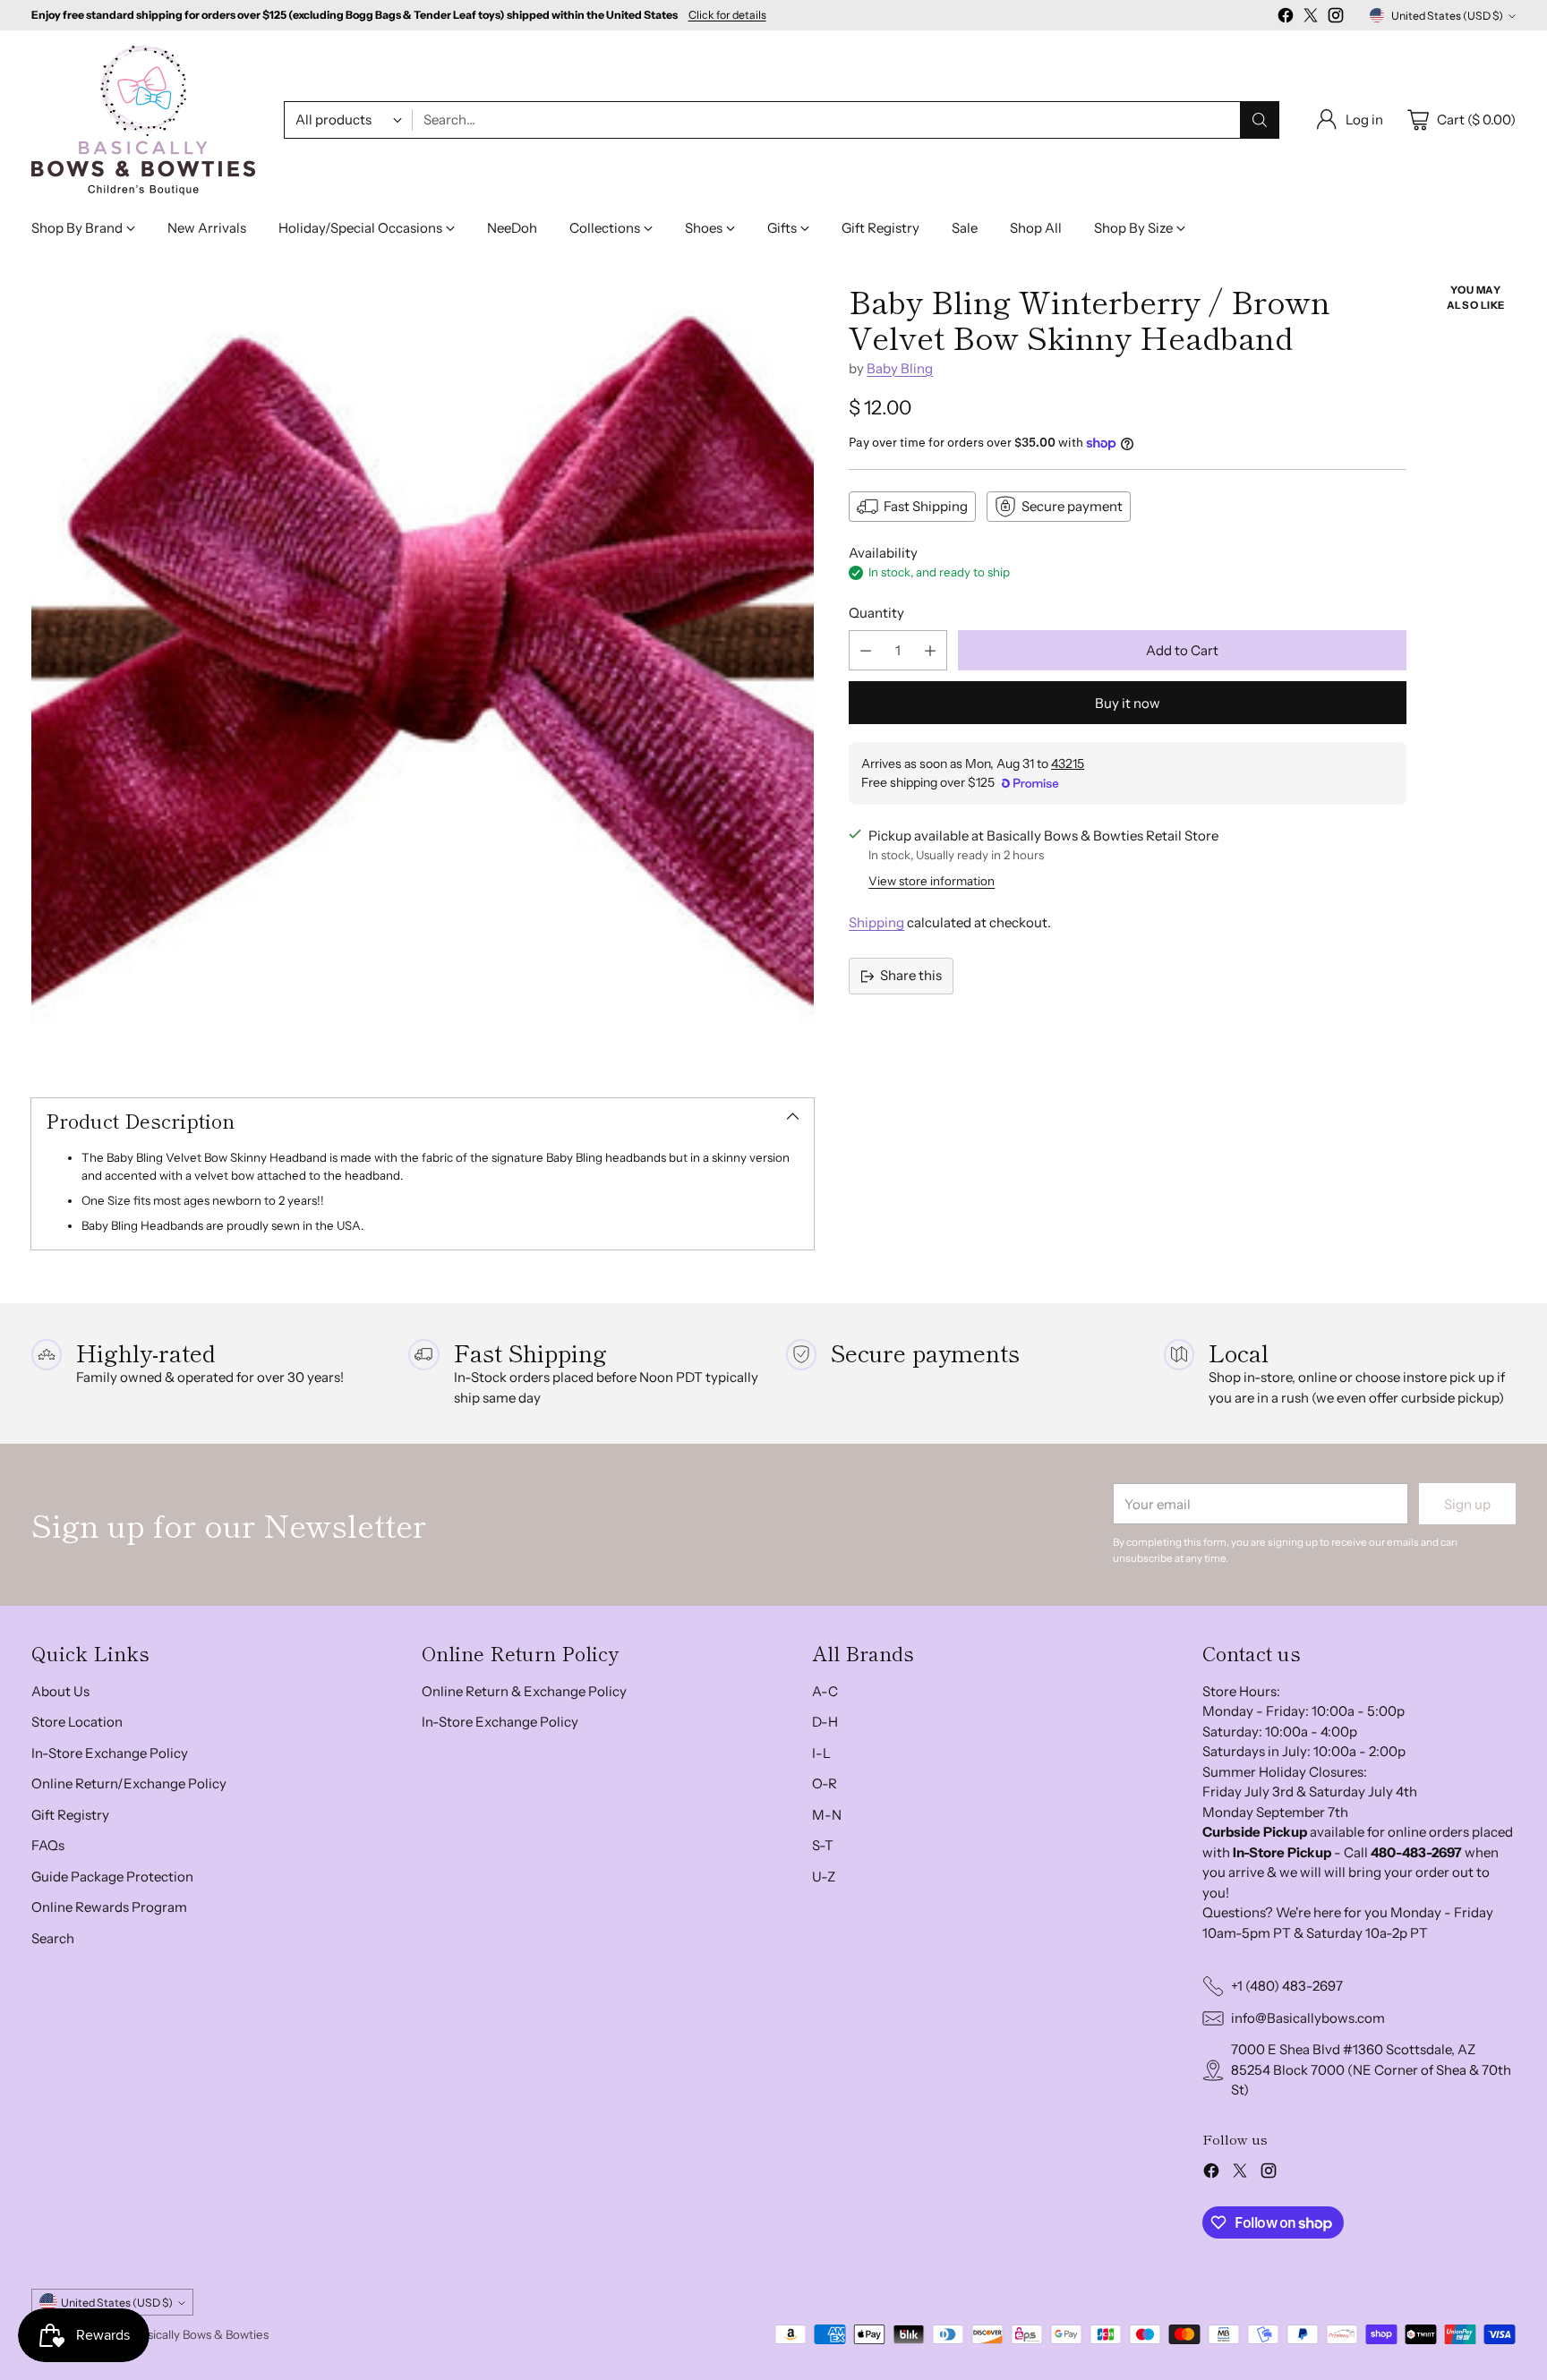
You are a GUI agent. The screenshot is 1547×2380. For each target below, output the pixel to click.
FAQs (48, 1845)
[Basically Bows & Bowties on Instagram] (1336, 18)
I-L (821, 1753)
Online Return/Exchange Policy (129, 1783)
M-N (827, 1815)
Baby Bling (900, 368)
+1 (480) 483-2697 (1287, 1986)
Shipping (876, 922)
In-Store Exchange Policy (110, 1753)
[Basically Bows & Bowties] (143, 120)
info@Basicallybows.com (1308, 2018)
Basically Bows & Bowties (201, 2334)
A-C (825, 1691)
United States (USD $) (1447, 16)
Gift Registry (70, 1815)
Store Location (77, 1722)
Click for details (727, 15)
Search (53, 1938)
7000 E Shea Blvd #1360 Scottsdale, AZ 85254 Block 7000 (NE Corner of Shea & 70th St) (1371, 2069)
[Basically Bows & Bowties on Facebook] (1286, 18)
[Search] (1260, 120)
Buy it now (1128, 703)
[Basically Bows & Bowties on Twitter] (1311, 18)
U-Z (824, 1877)
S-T (823, 1845)
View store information (932, 881)
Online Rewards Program (109, 1907)
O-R (825, 1783)
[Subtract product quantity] (866, 650)
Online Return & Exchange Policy (524, 1691)
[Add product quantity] (930, 650)
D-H (825, 1722)
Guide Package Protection (112, 1877)
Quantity (876, 613)
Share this (911, 975)
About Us (60, 1691)
